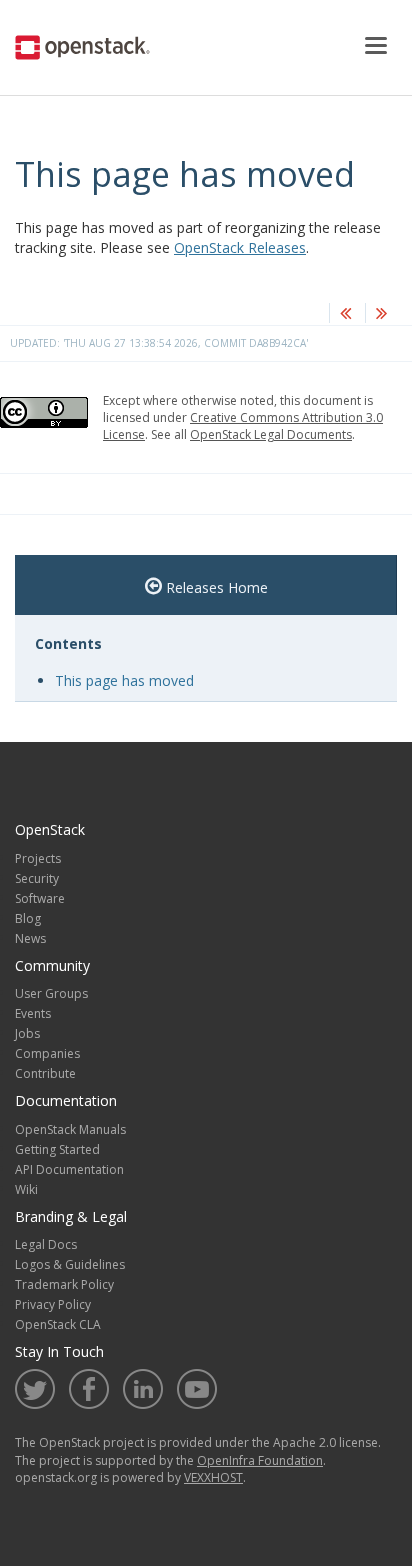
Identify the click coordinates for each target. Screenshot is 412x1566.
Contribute (45, 1073)
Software (40, 898)
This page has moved (124, 680)
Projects (38, 858)
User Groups (51, 993)
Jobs (27, 1033)
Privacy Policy (53, 1304)
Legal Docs (46, 1244)
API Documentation (69, 1169)
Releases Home (215, 587)
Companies (47, 1053)
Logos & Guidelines (70, 1264)
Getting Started (57, 1149)
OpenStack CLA (58, 1324)
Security (37, 878)
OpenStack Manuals (70, 1129)
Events (33, 1013)
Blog (28, 918)
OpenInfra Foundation (260, 1460)
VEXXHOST (213, 1477)
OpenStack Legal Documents (271, 434)
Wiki (26, 1189)
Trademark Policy (64, 1284)
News (30, 938)
